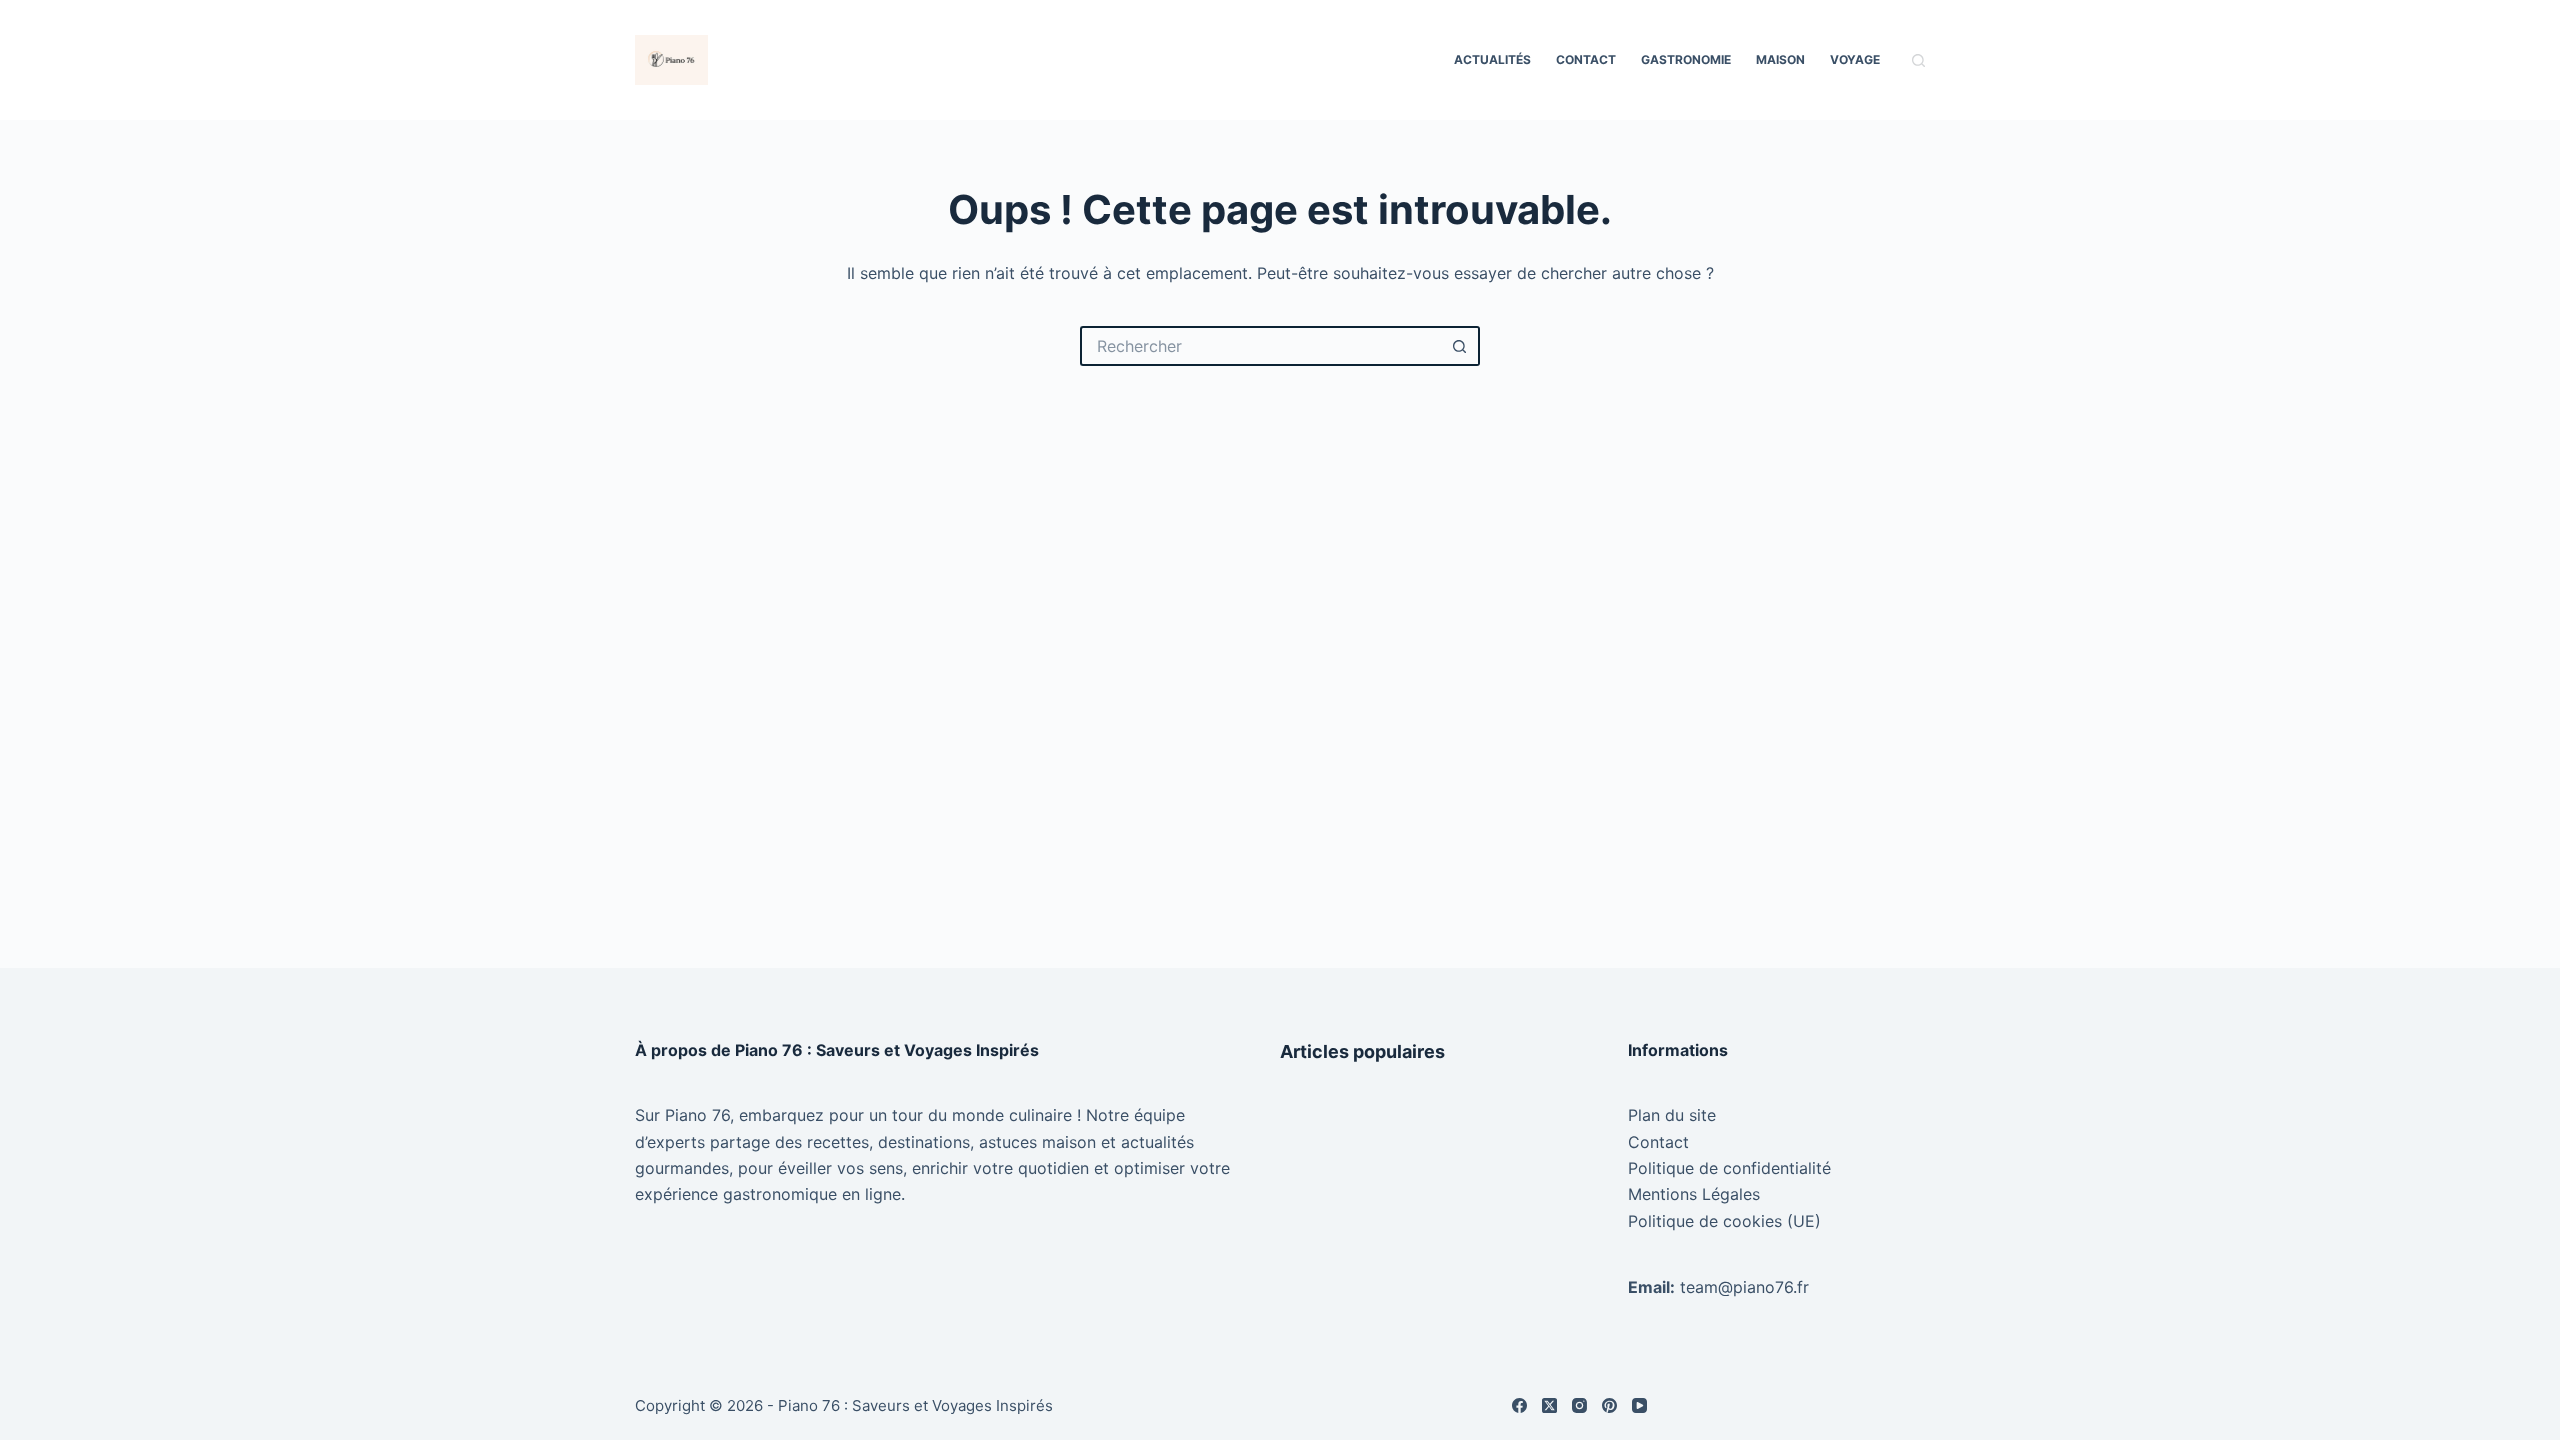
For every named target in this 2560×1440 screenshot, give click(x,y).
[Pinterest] (1609, 1405)
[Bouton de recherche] (1460, 346)
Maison (1780, 59)
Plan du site (1672, 1115)
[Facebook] (1519, 1405)
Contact (1586, 59)
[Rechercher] (1918, 60)
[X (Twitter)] (1549, 1405)
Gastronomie (1686, 59)
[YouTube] (1639, 1405)
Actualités (1492, 59)
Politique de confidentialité (1729, 1168)
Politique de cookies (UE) (1724, 1221)
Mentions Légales (1694, 1194)
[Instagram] (1579, 1405)
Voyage (1855, 59)
